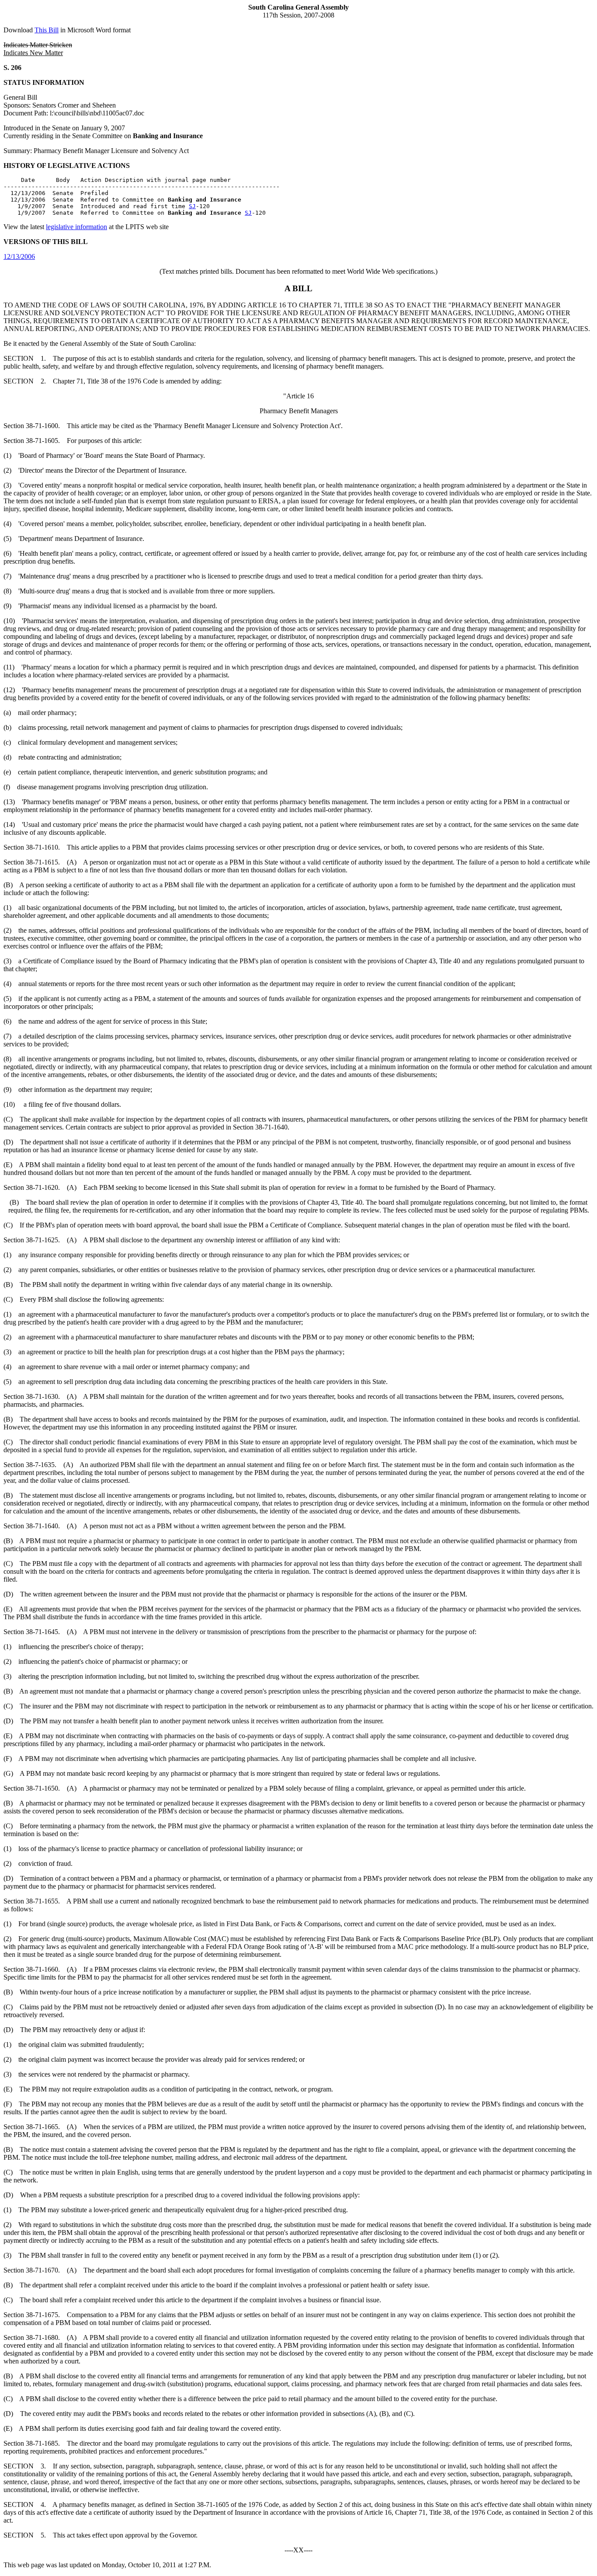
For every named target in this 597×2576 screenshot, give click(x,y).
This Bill (47, 30)
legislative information (76, 227)
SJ (192, 206)
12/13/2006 (19, 256)
